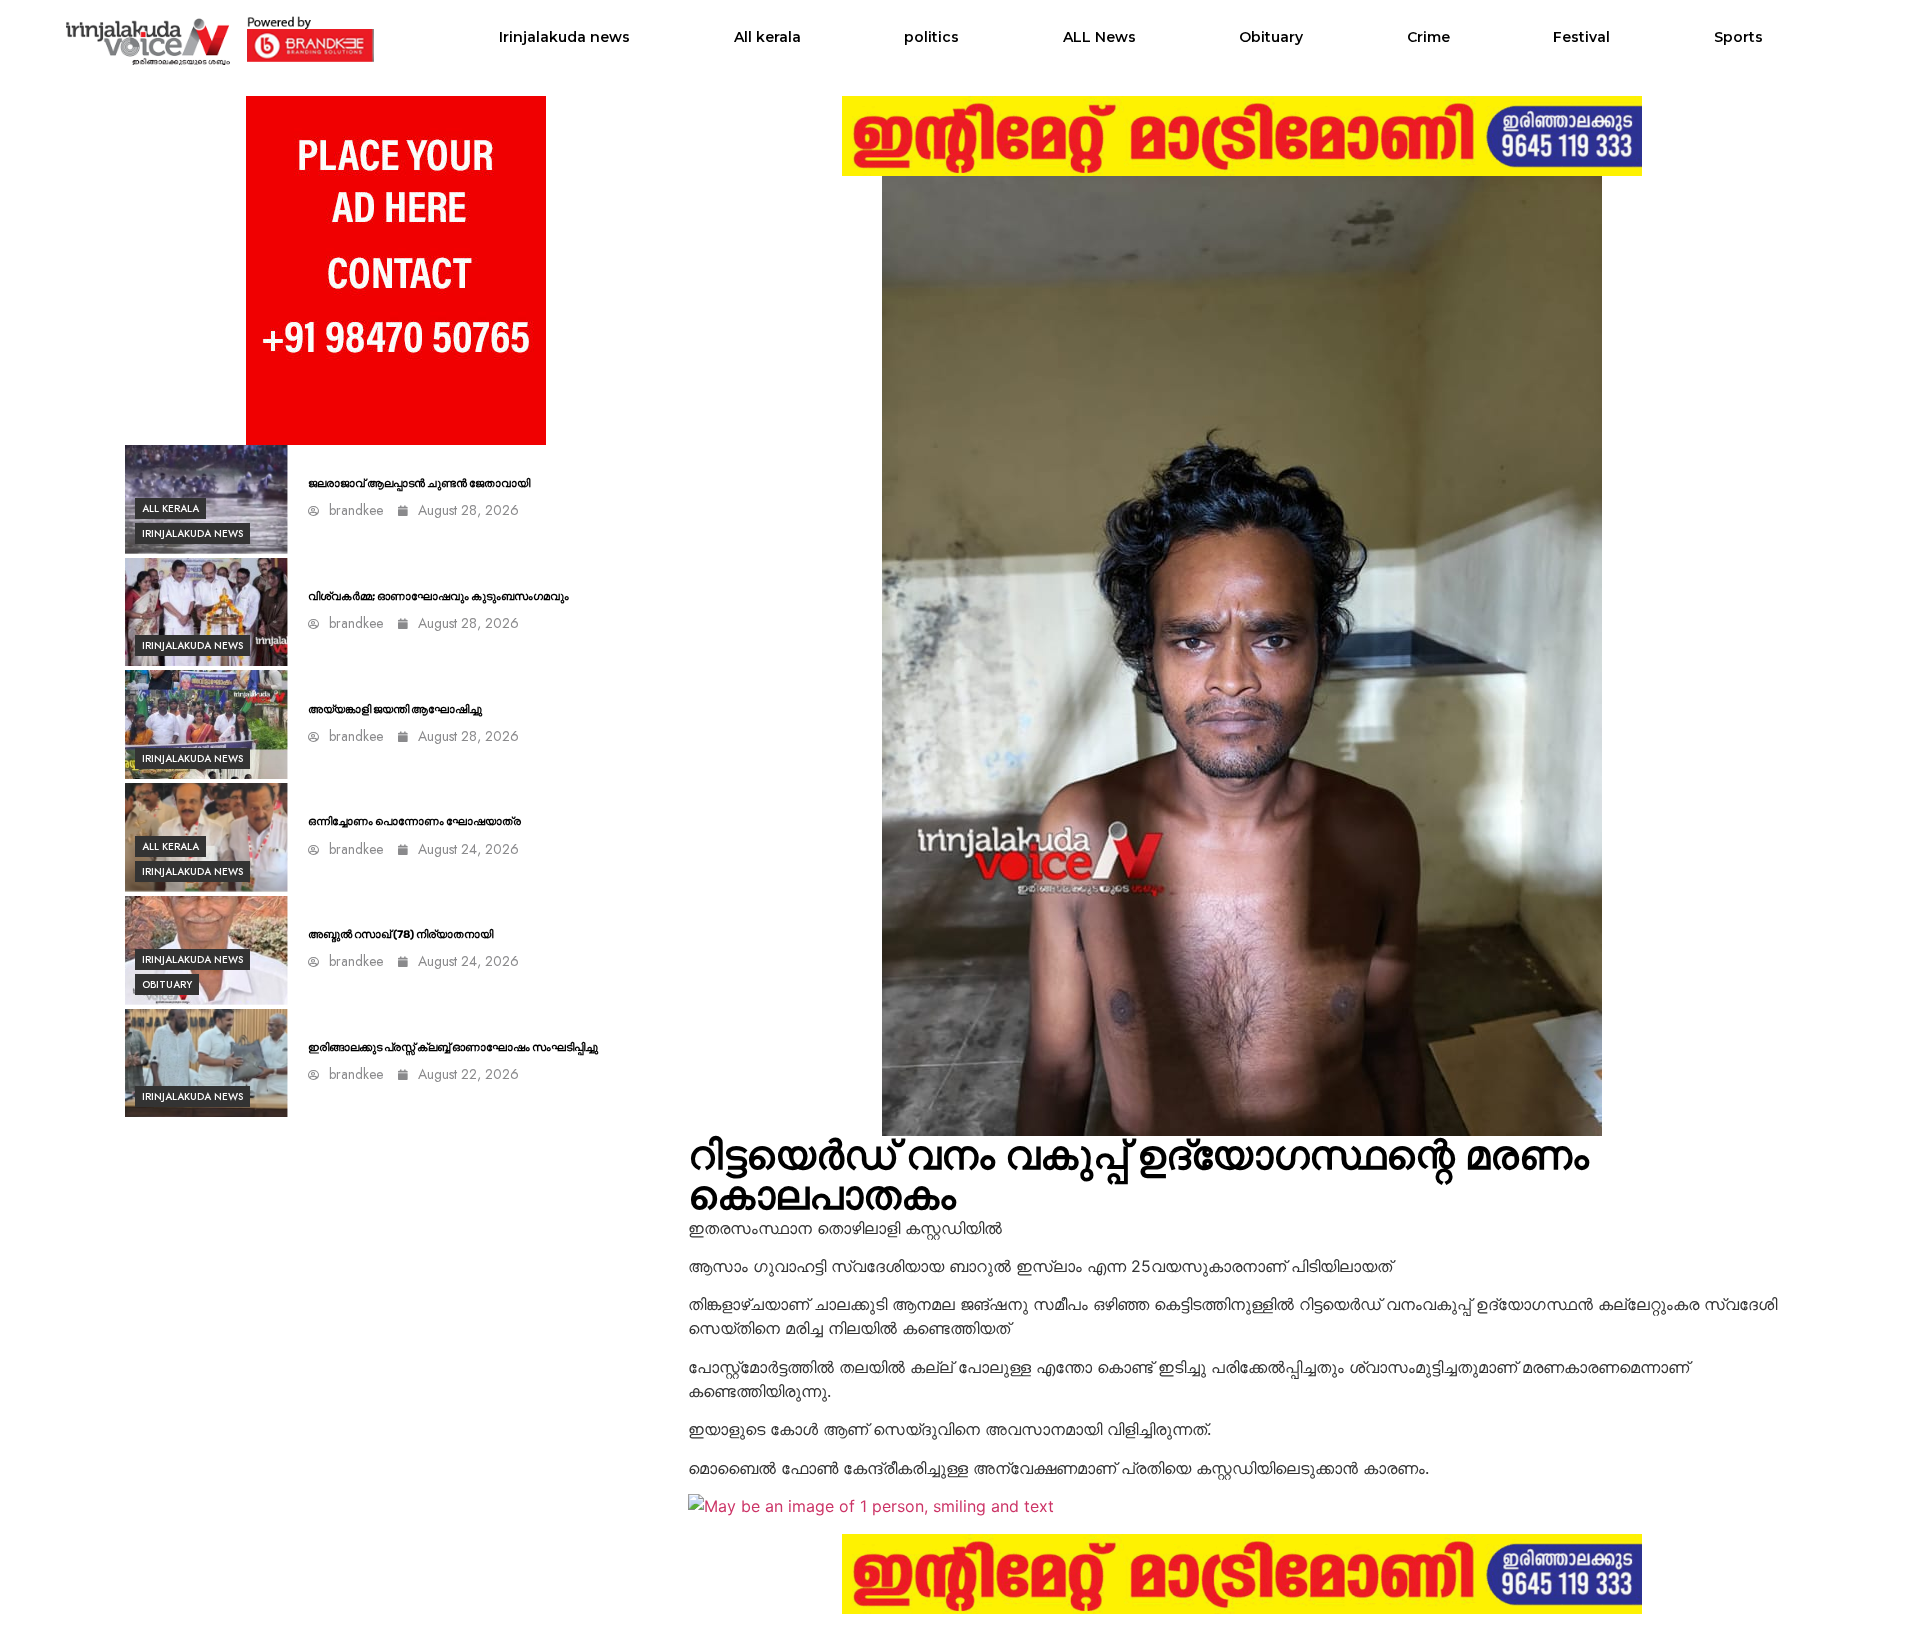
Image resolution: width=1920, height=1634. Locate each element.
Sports (1738, 37)
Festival (1581, 37)
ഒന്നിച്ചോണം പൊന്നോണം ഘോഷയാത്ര (414, 821)
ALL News (1099, 37)
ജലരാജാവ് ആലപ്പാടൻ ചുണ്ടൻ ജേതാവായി (419, 483)
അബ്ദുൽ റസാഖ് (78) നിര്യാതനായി (400, 934)
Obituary (1271, 37)
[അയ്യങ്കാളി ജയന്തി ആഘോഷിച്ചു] (206, 724)
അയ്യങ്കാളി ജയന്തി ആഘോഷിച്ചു (395, 709)
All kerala (767, 37)
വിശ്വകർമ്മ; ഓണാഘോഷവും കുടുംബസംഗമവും (438, 596)
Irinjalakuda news (564, 37)
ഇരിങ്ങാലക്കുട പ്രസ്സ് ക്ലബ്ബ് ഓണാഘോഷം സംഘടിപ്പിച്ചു (453, 1047)
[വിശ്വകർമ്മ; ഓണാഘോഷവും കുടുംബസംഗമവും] (206, 612)
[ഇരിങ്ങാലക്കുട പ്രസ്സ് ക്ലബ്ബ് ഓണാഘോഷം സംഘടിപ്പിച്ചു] (206, 1063)
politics (931, 37)
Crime (1428, 37)
